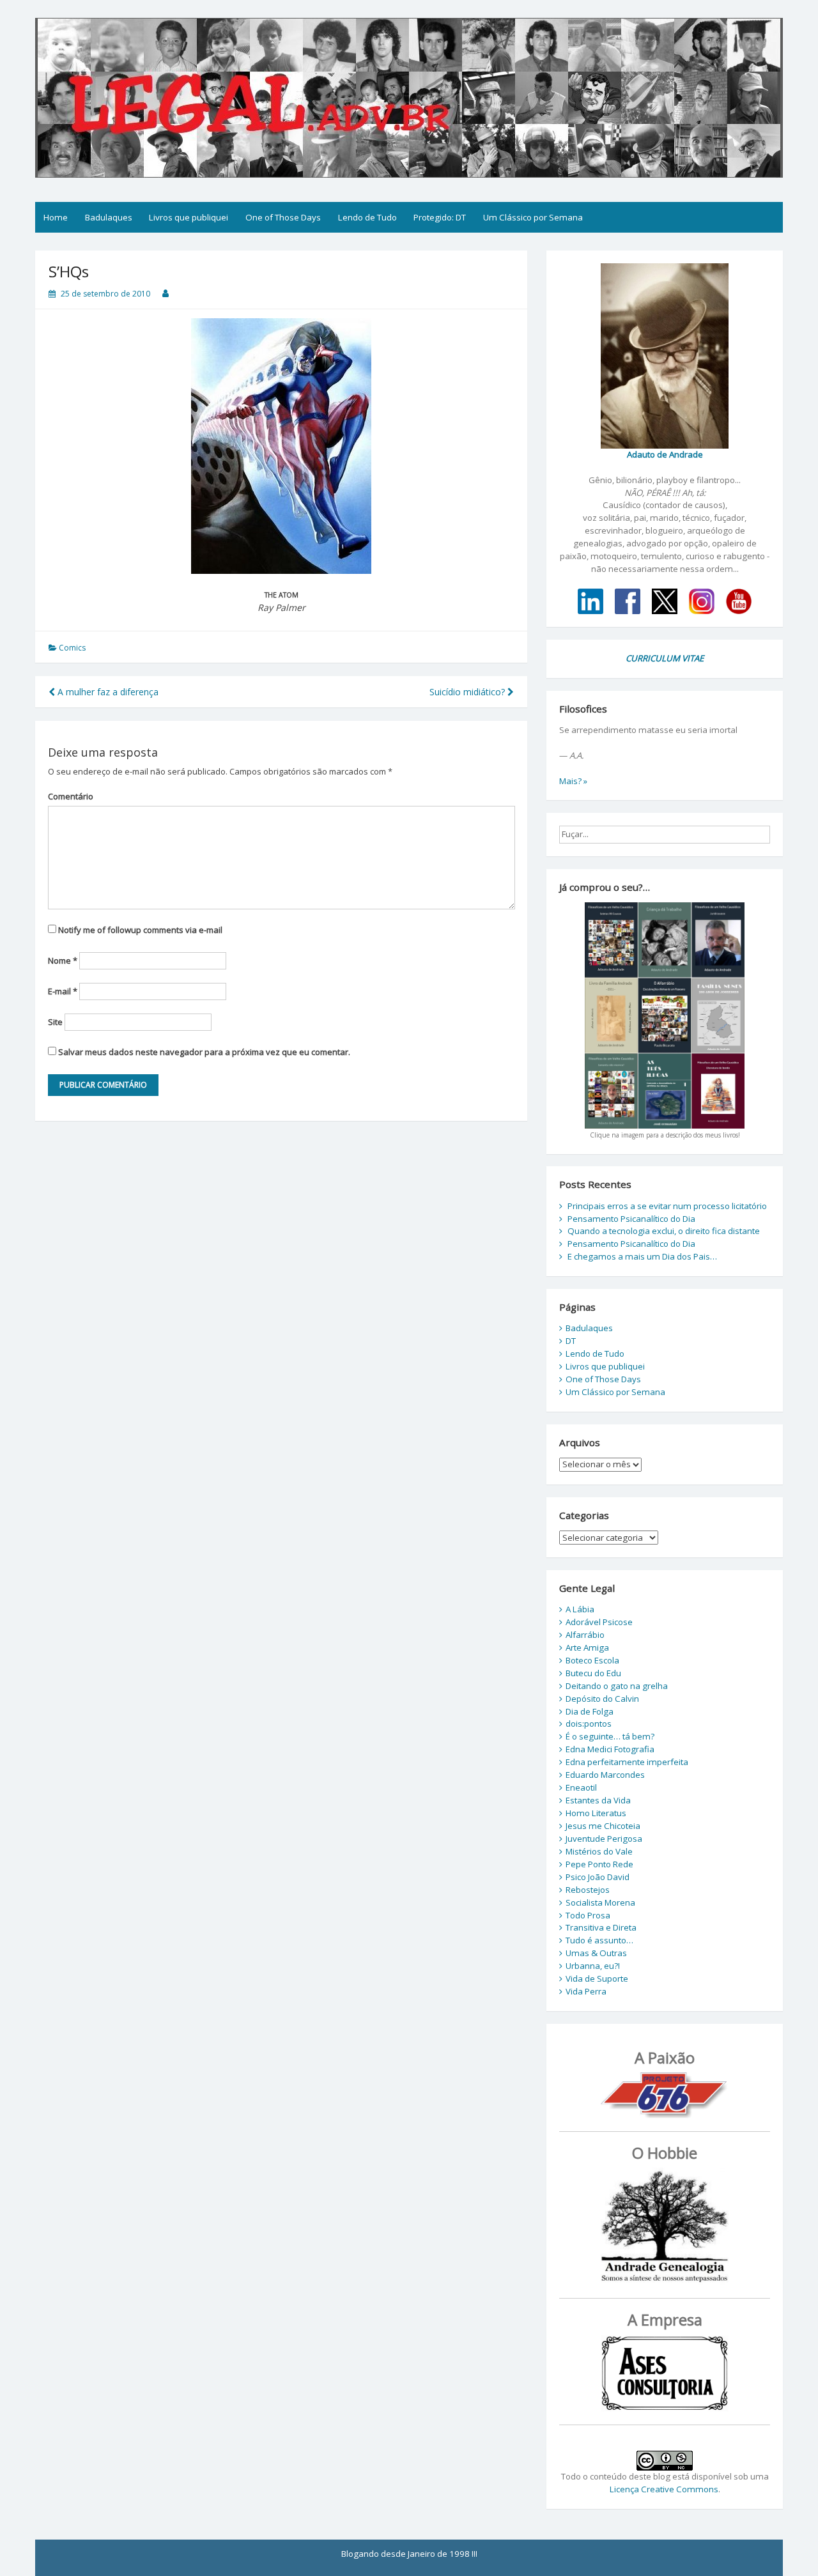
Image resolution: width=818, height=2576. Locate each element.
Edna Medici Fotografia (610, 1749)
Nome (63, 960)
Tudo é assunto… (599, 1940)
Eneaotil (581, 1787)
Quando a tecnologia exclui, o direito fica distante (664, 1231)
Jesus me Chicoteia (603, 1826)
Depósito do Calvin (602, 1699)
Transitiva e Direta (601, 1927)
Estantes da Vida (598, 1800)
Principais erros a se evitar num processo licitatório (667, 1206)
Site (55, 1022)
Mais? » (573, 781)
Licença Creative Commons (664, 2489)
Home (56, 217)
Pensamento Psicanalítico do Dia (631, 1219)
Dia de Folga (590, 1711)
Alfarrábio (585, 1635)
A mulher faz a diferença (107, 692)
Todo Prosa (588, 1915)
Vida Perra (586, 1991)
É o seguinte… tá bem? (610, 1736)
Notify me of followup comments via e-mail (140, 930)
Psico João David (598, 1877)
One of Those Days (283, 217)
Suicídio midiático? (468, 692)
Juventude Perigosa (604, 1839)
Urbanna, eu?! (593, 1966)
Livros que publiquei (189, 217)
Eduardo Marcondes (605, 1775)
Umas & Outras (596, 1953)
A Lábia (580, 1609)
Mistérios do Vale (599, 1851)
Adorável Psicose (599, 1622)
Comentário (71, 796)
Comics (72, 648)
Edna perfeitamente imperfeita (627, 1762)
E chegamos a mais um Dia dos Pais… (642, 1256)
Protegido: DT (440, 217)
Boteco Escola (592, 1660)
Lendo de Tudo (367, 217)
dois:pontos (589, 1724)
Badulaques (109, 217)
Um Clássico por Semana (533, 217)
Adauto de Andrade (665, 454)
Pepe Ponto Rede (599, 1864)
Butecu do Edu (593, 1673)
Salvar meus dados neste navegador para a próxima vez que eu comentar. (204, 1052)
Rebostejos (588, 1890)
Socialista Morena (600, 1902)
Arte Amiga (587, 1647)
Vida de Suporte (597, 1978)
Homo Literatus (596, 1813)
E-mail (63, 991)
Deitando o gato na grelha (617, 1686)
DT (571, 1341)
